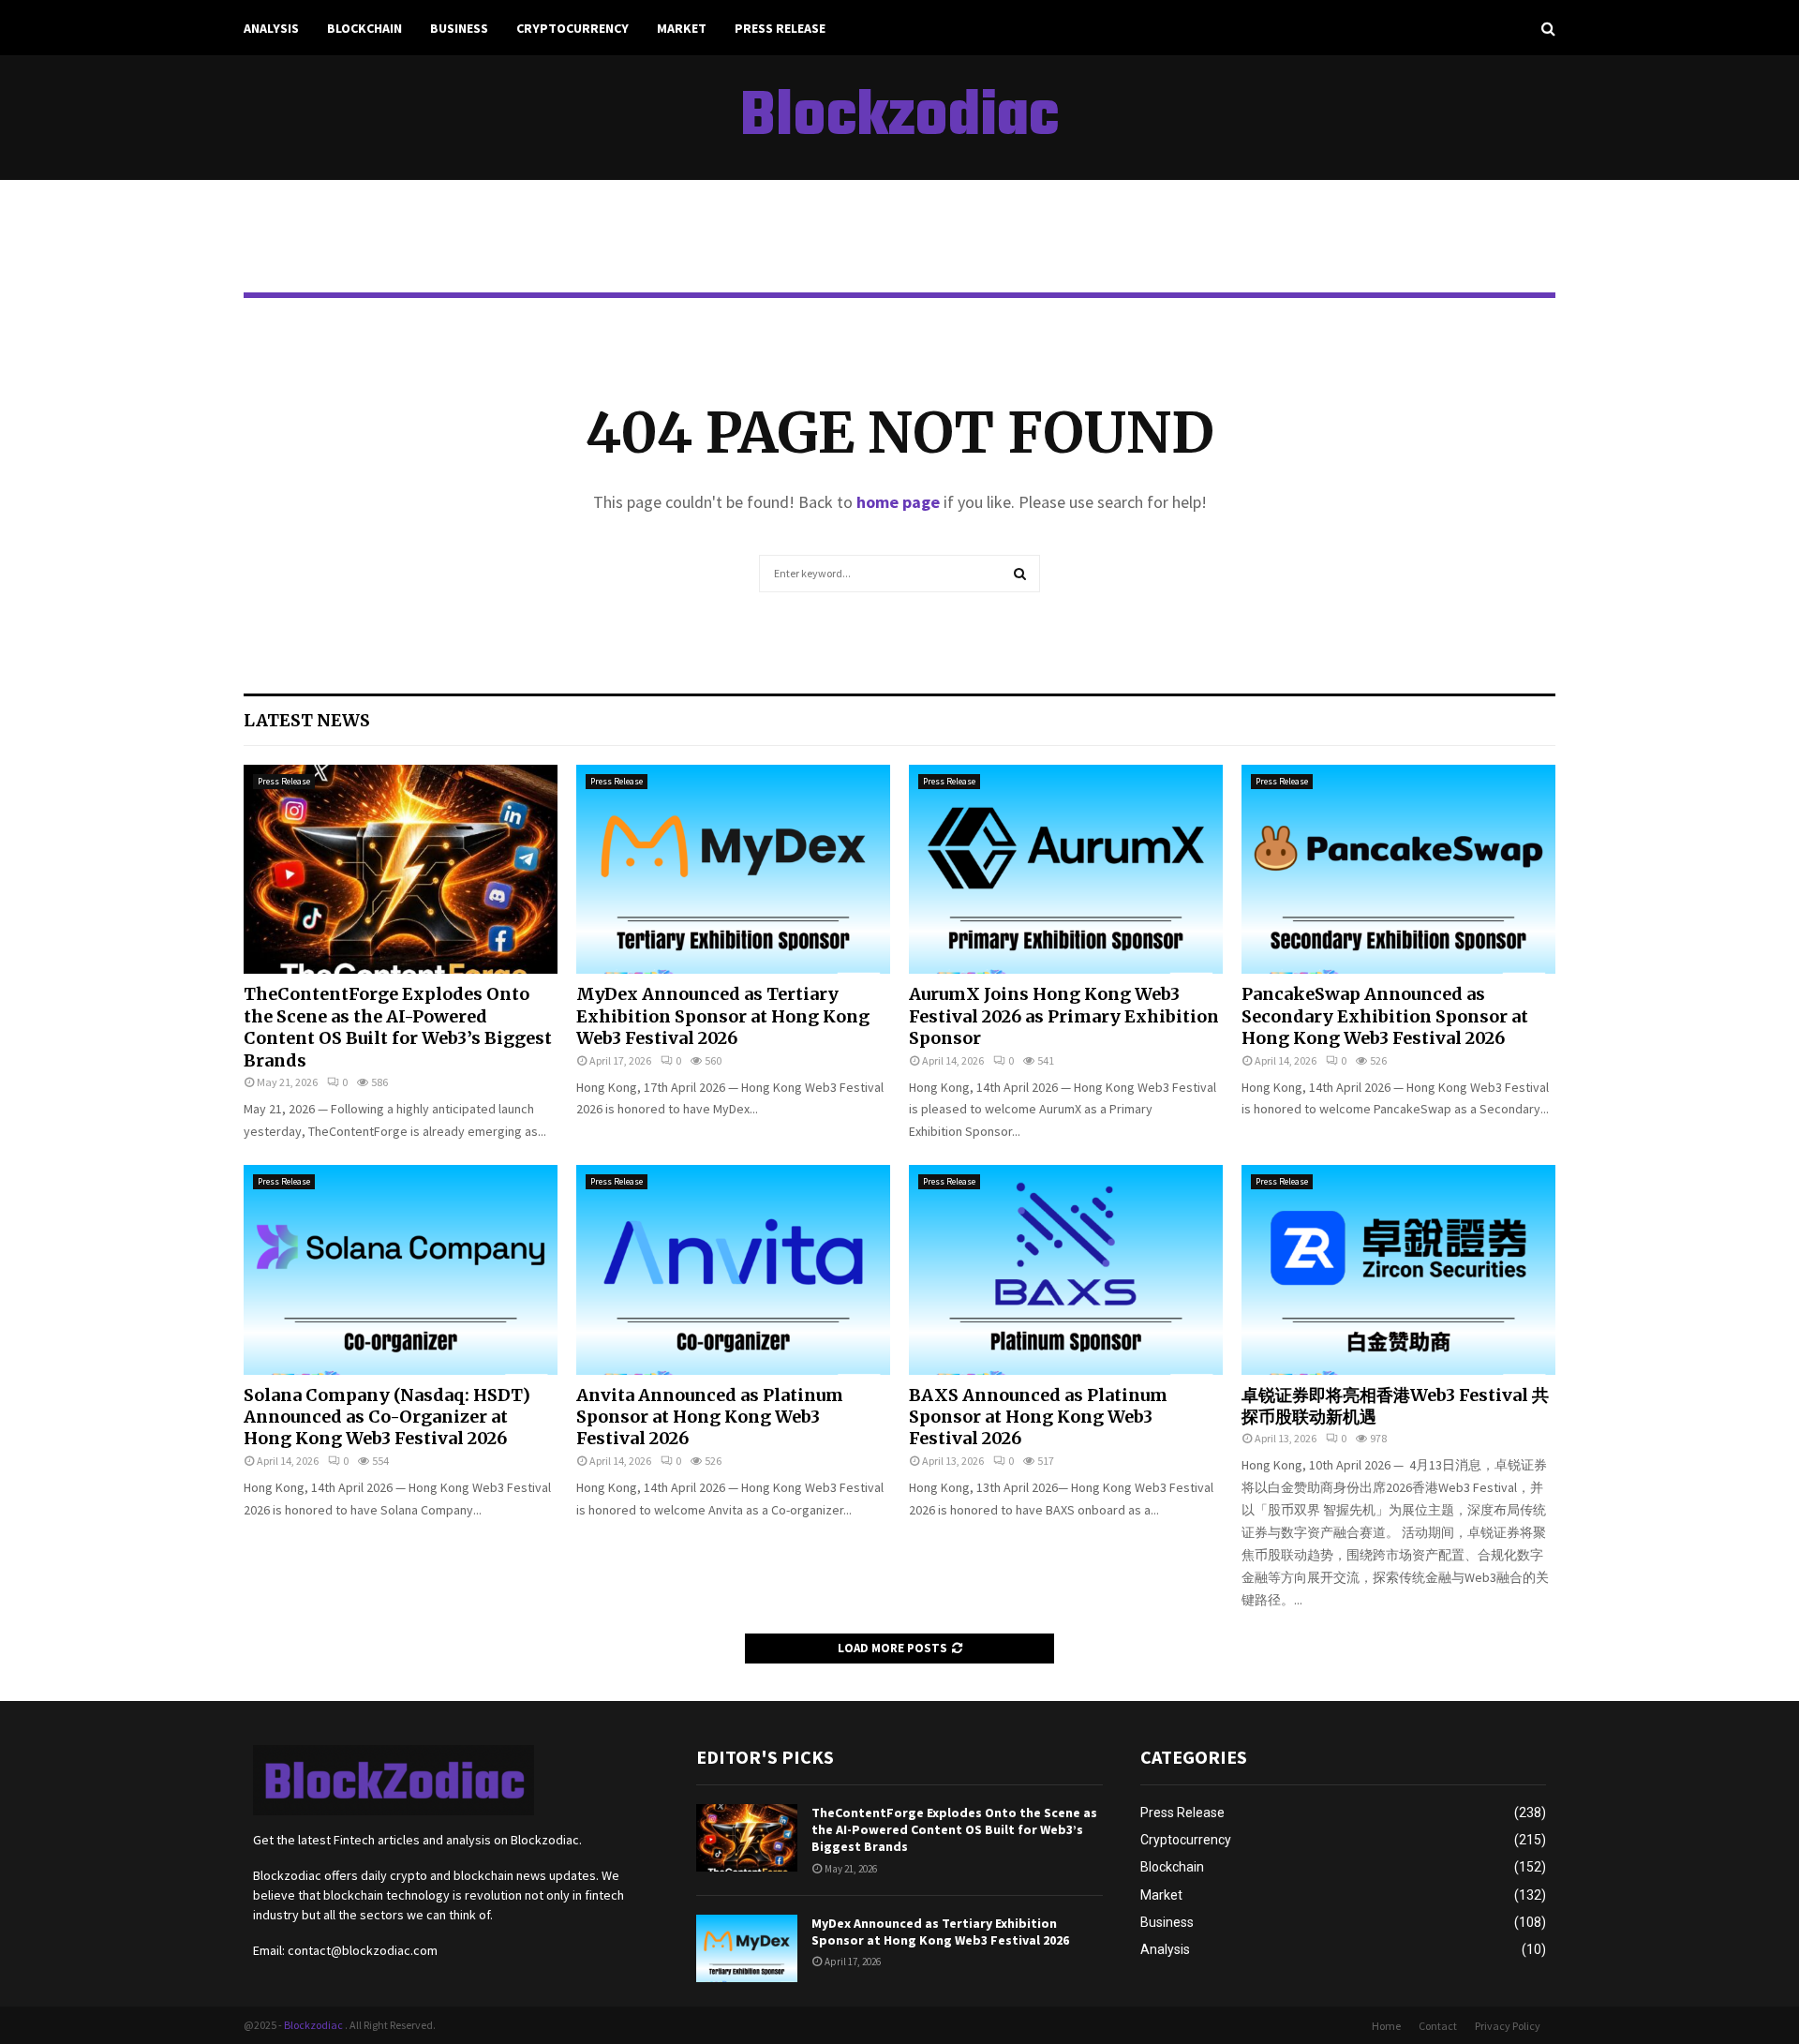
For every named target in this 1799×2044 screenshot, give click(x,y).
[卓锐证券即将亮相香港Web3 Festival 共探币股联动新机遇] (1398, 1269)
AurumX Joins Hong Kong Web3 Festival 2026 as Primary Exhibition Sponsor (1064, 1016)
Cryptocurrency (572, 28)
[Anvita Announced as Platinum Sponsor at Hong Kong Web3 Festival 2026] (733, 1269)
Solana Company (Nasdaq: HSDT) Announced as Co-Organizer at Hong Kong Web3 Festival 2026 (387, 1417)
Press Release (780, 28)
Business (459, 28)
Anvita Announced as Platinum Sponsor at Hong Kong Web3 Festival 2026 (710, 1417)
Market (682, 28)
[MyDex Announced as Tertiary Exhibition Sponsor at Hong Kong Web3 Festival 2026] (733, 869)
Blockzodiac (899, 118)
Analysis (271, 28)
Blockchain (364, 28)
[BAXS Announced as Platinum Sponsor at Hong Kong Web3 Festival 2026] (1066, 1269)
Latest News (307, 720)
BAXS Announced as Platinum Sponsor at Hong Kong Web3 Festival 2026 (1038, 1417)
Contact (1438, 2026)
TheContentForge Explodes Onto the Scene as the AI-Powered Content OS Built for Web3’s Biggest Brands (398, 1027)
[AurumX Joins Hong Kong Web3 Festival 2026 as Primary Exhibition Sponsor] (1066, 869)
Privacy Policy (1508, 2026)
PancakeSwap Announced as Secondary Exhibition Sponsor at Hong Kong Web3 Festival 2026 (1385, 1016)
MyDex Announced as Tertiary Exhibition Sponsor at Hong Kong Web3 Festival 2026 (723, 1016)
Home (1386, 2026)
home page (898, 502)
